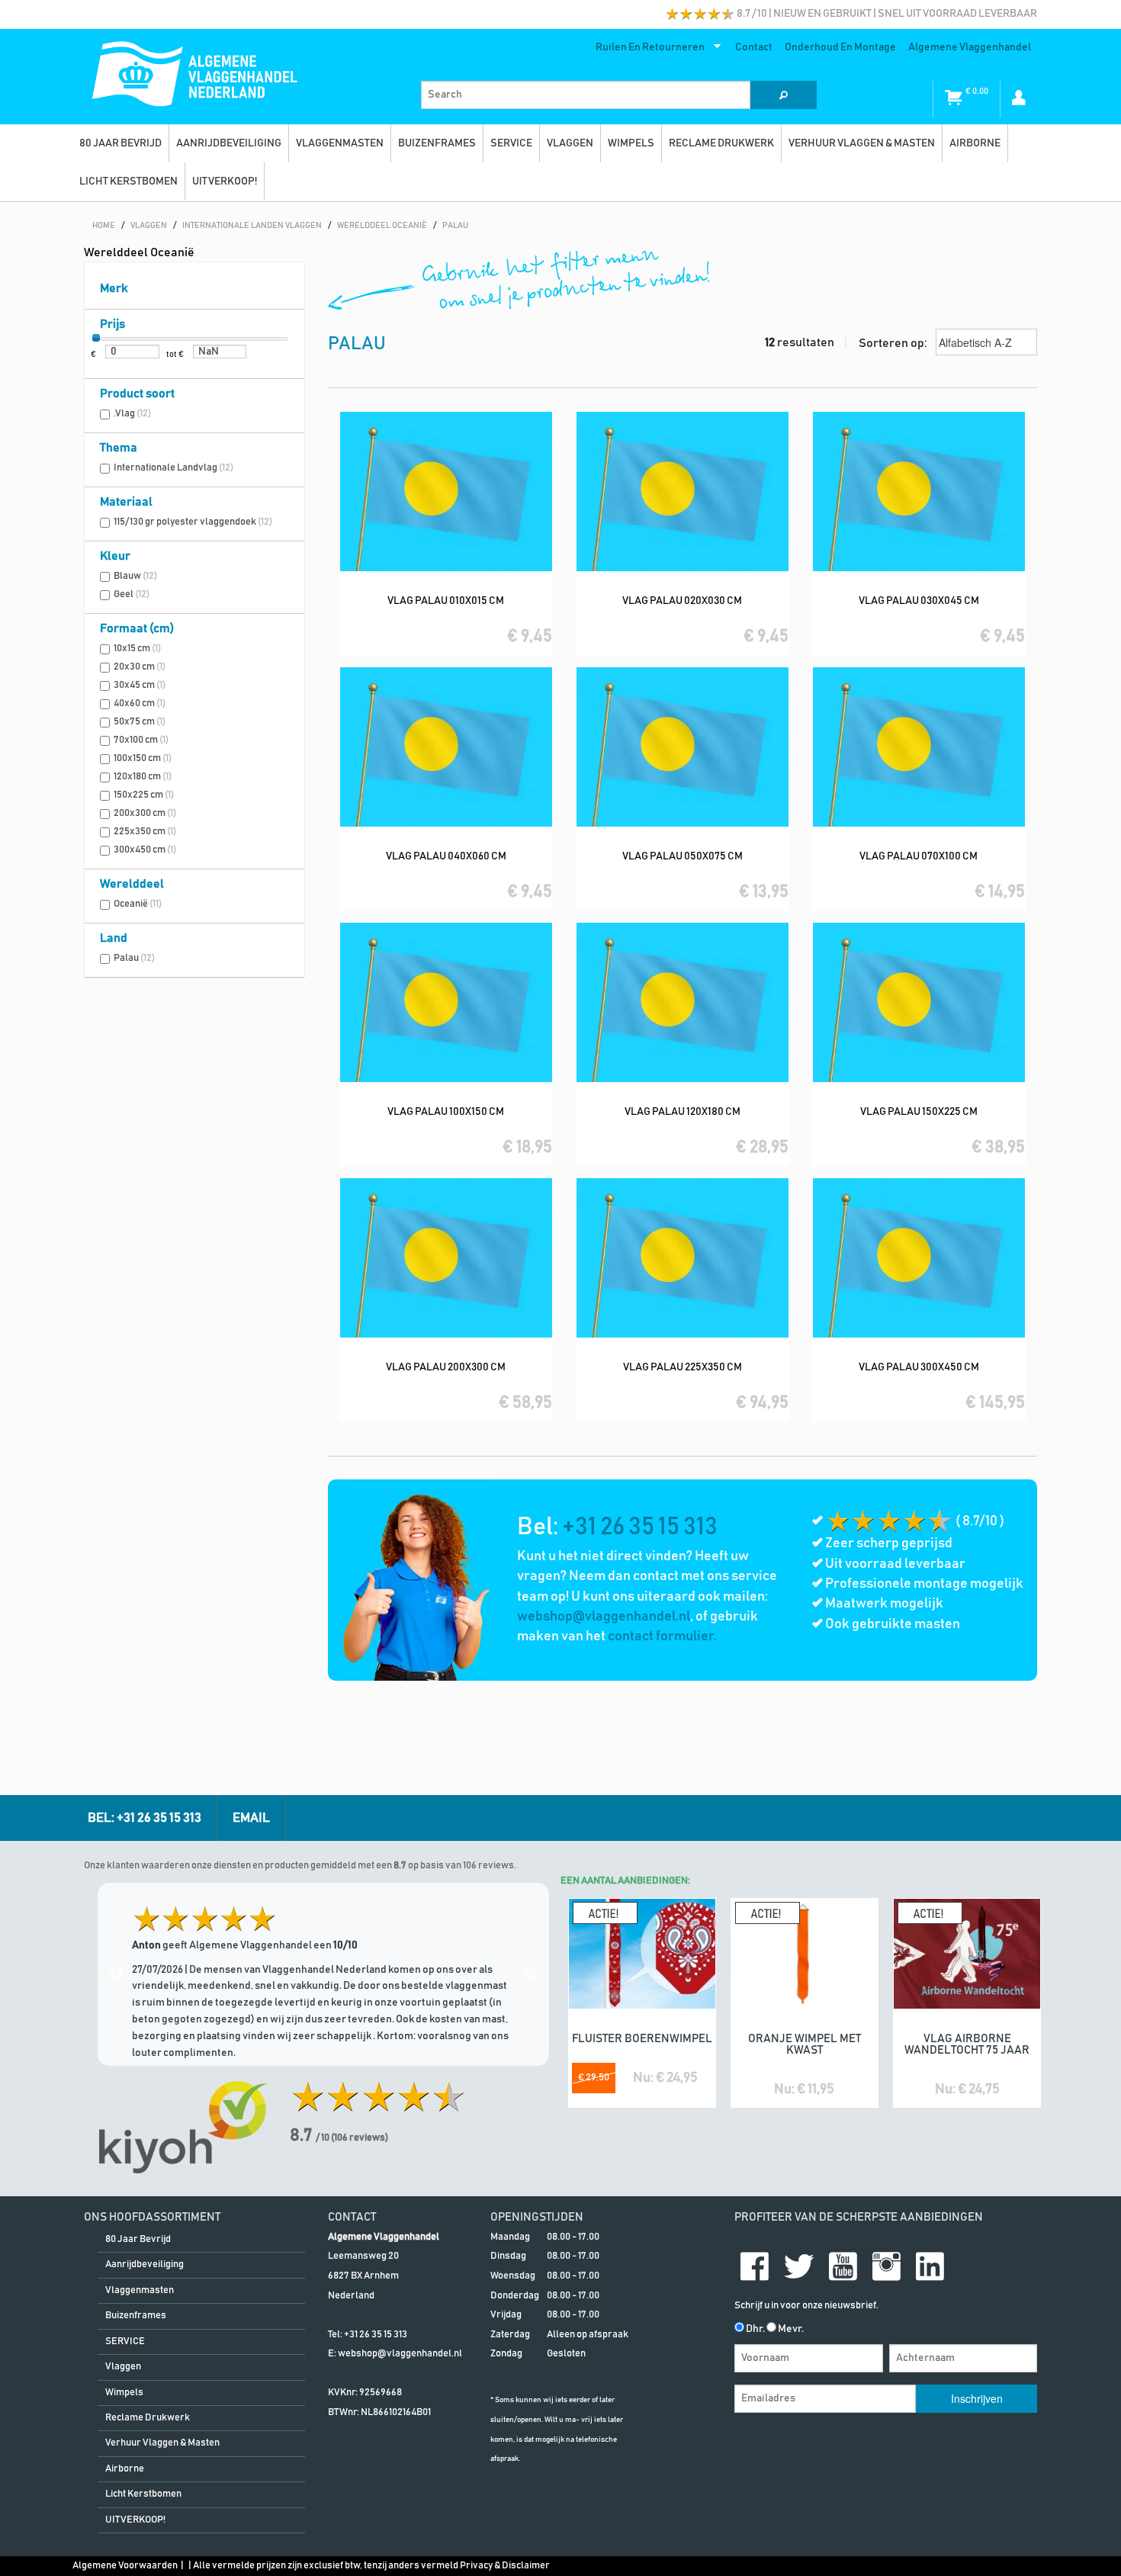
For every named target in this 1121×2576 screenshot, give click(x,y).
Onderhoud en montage (840, 47)
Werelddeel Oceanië (139, 252)
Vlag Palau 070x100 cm (919, 856)
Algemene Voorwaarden (125, 2566)
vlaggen (570, 143)
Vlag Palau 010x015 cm (446, 601)
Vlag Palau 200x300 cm (446, 1367)
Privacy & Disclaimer (505, 2566)
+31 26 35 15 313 (640, 1527)
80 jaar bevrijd (120, 143)
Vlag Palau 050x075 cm (683, 856)
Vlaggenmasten (340, 143)
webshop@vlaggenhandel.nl (604, 1617)
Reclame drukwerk (721, 143)
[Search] (783, 95)
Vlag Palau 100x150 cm (446, 1112)
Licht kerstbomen (128, 181)
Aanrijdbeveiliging (229, 143)
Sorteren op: (894, 343)
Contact (754, 47)
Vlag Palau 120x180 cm (683, 1112)
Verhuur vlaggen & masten (862, 143)
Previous (117, 1974)
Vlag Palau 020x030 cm (682, 601)
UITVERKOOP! (225, 181)
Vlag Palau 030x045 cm (919, 601)
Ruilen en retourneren (647, 50)
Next (530, 1974)
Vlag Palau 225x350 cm (683, 1367)
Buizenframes (437, 143)
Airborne (975, 143)
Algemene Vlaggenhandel (970, 47)
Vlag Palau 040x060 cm (446, 856)
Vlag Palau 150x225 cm (919, 1112)
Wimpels (631, 143)
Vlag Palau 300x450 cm (919, 1367)
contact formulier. (662, 1636)
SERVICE (511, 143)
